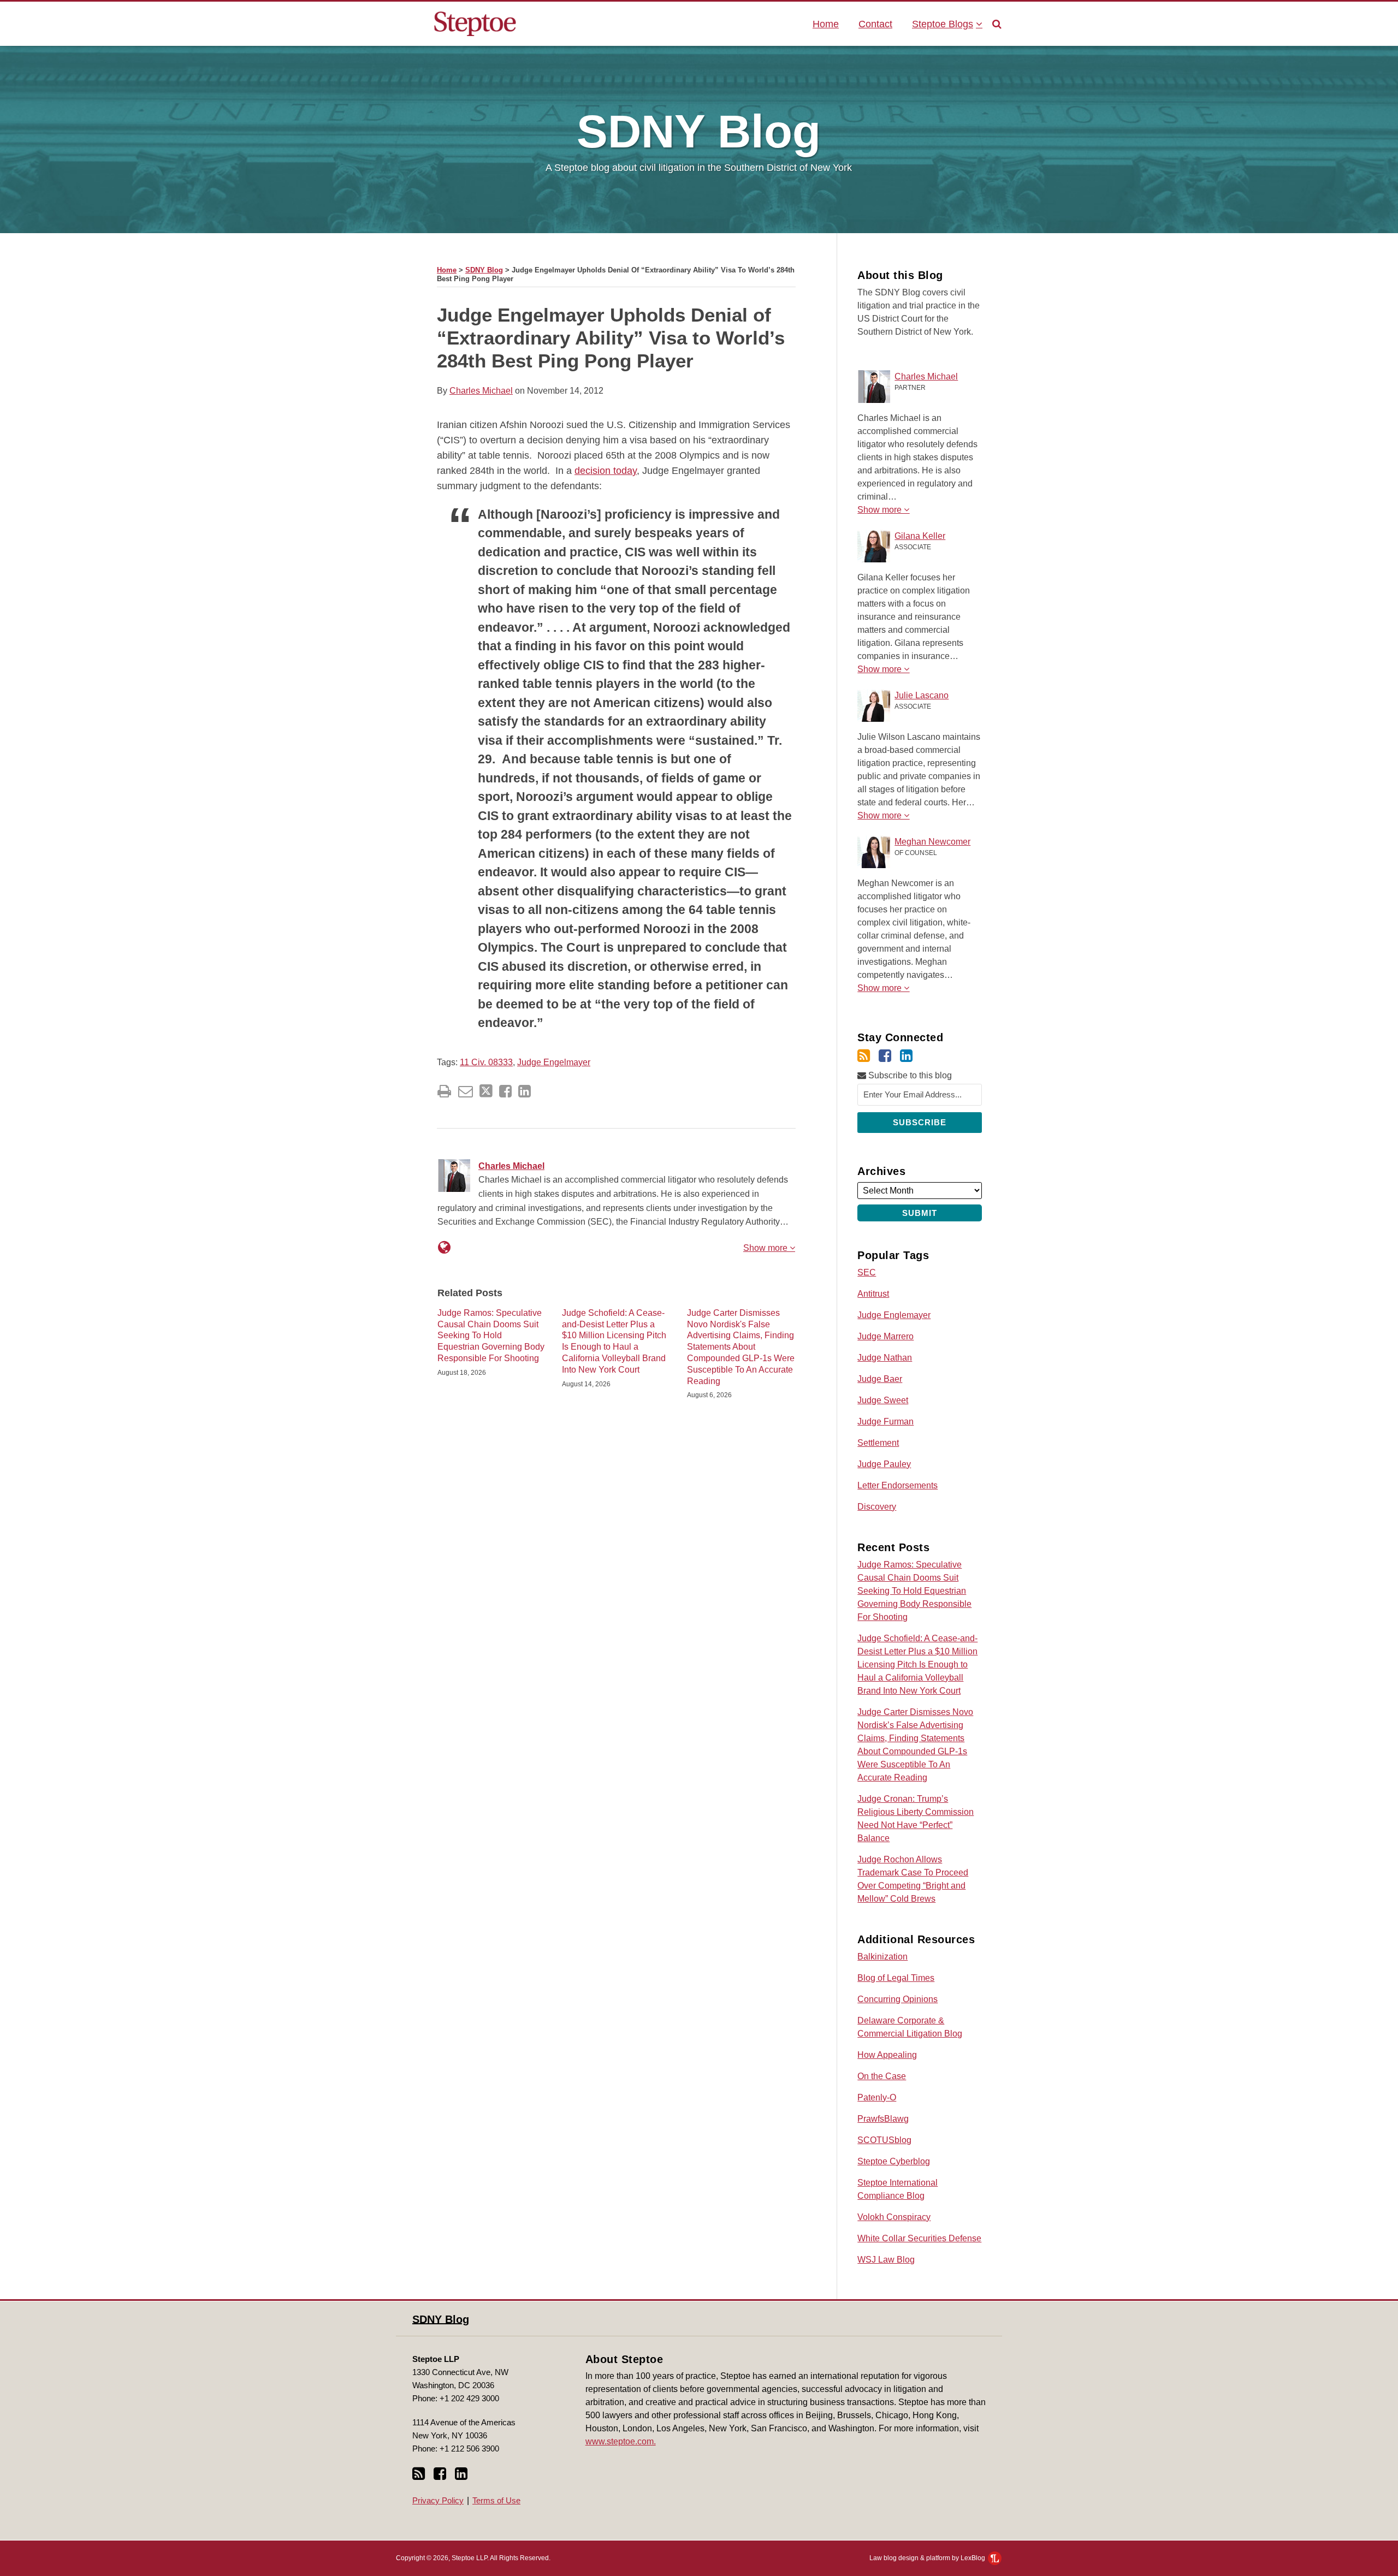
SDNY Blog (484, 270)
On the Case (882, 2076)
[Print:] (444, 1091)
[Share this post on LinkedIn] (525, 1091)
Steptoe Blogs (943, 24)
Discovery (877, 1507)
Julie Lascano (922, 695)
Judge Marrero (885, 1336)
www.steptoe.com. (621, 2441)
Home (826, 24)
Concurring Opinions (898, 1999)
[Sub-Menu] (978, 24)
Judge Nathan (885, 1358)
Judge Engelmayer (554, 1062)
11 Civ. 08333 (486, 1062)
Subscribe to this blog (909, 1075)
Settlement (878, 1443)
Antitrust (873, 1294)
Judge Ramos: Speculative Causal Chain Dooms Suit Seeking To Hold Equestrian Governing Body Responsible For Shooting (491, 1336)
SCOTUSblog (884, 2140)
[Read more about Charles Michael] (444, 1248)
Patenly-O (877, 2097)
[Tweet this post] (486, 1091)
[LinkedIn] (906, 1056)
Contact (875, 24)
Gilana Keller (920, 536)
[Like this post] (505, 1091)
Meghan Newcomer (932, 842)
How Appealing (887, 2055)
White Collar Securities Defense (919, 2238)
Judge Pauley (884, 1464)
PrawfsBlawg (883, 2119)
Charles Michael (481, 391)
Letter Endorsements (898, 1485)
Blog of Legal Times (896, 1978)
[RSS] (864, 1056)
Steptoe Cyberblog (894, 2161)
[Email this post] (466, 1091)
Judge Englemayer (894, 1315)
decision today (606, 471)
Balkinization (882, 1957)
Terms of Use (496, 2500)
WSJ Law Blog (886, 2260)
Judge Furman (885, 1421)
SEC (867, 1272)
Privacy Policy (438, 2500)
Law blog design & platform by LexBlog (928, 2558)
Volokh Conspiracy (894, 2217)
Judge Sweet (883, 1400)
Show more (766, 1248)
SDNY (699, 131)
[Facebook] (885, 1056)
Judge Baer (880, 1379)
